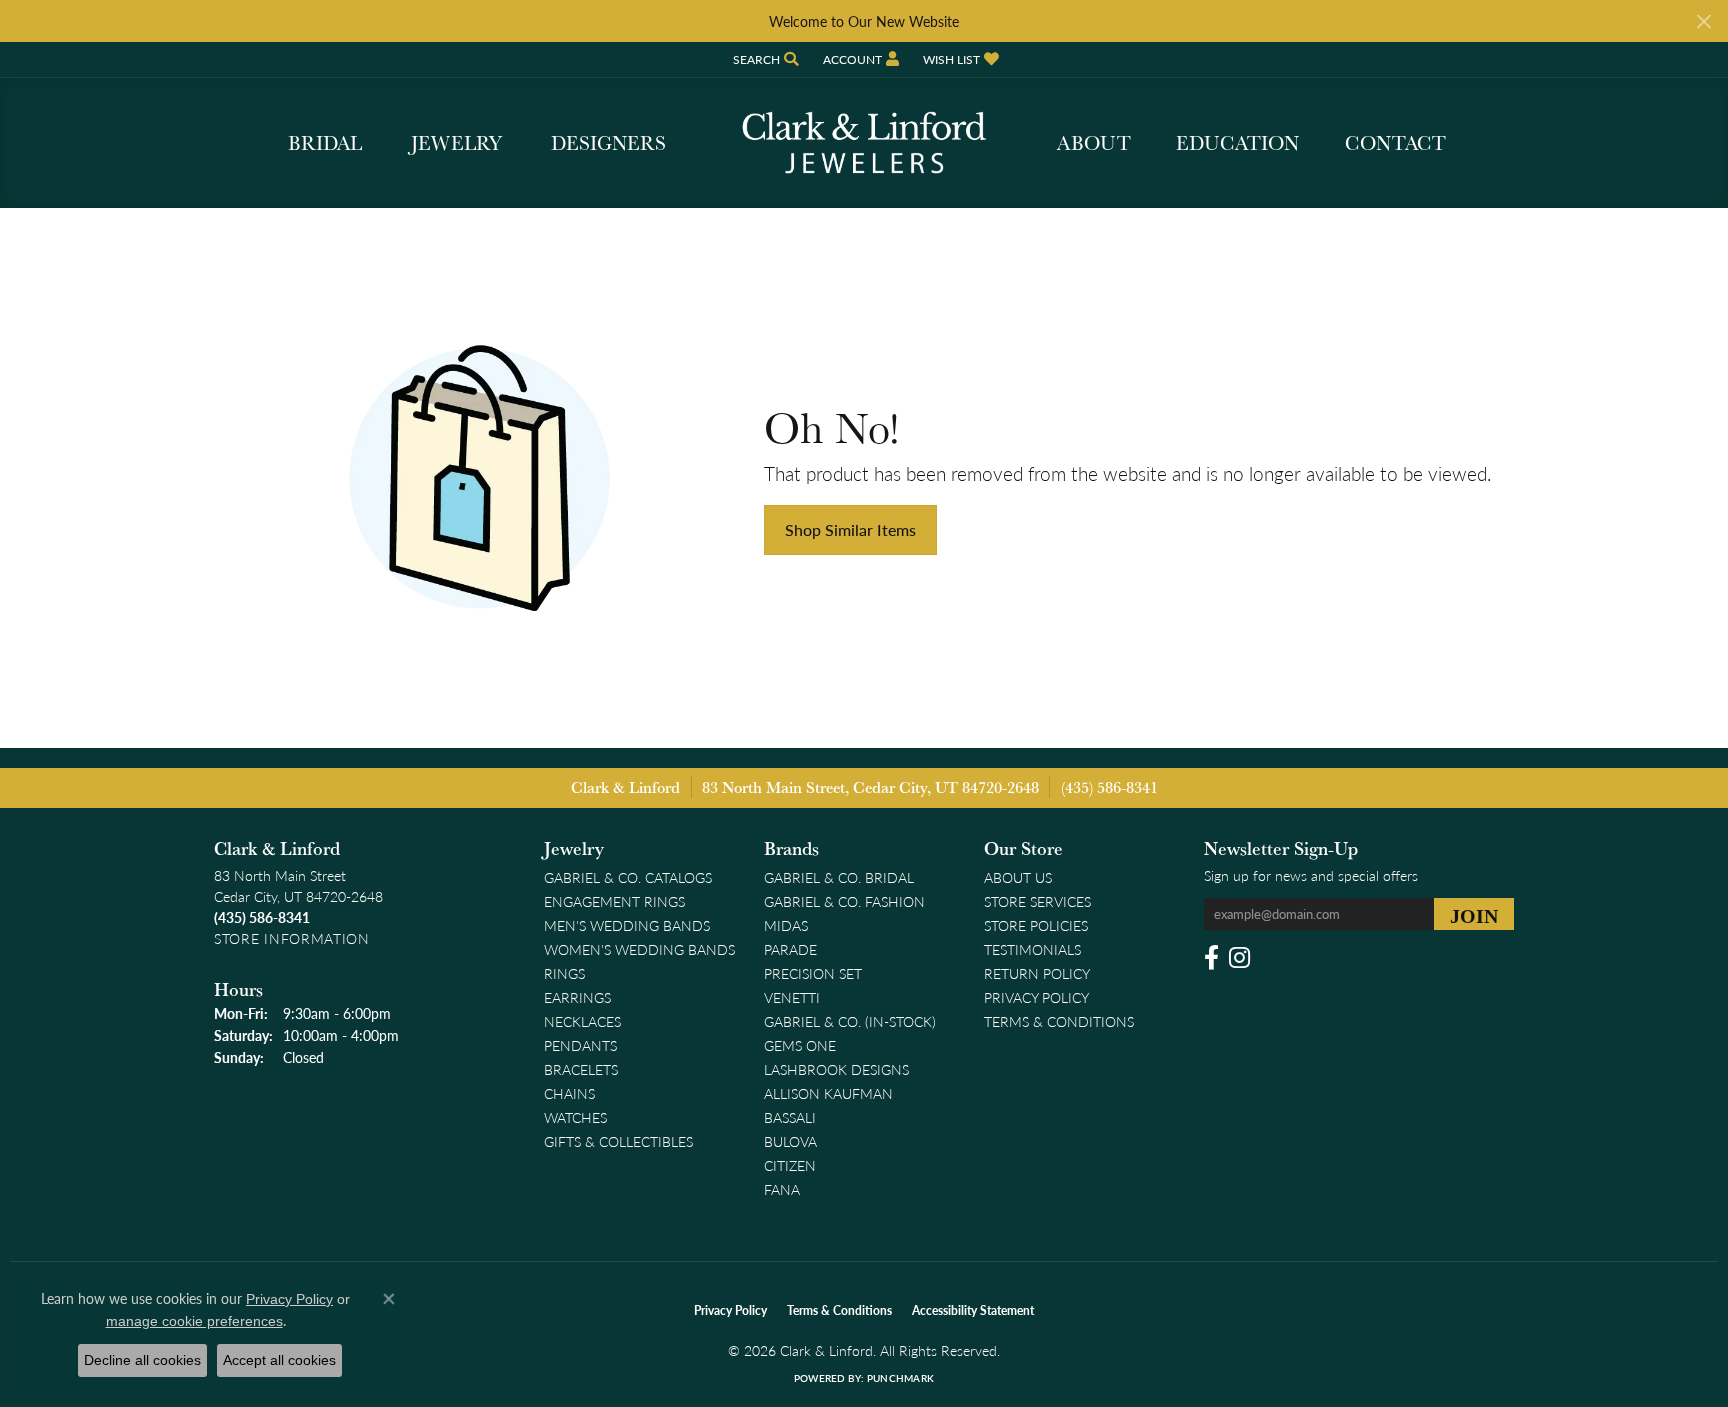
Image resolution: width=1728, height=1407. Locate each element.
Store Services (1037, 901)
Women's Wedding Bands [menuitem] (639, 949)
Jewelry (456, 143)
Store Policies (1036, 925)
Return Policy (1037, 973)
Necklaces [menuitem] (582, 1021)
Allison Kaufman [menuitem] (828, 1093)
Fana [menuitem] (782, 1189)
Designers (608, 143)
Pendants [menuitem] (580, 1045)
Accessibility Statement (973, 1310)
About (1094, 143)
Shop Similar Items (850, 529)
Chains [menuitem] (569, 1093)
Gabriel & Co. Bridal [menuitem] (839, 877)
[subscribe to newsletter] (1474, 914)
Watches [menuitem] (575, 1117)
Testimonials (1032, 949)
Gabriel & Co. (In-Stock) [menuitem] (850, 1021)
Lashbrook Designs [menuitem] (836, 1069)
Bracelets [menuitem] (581, 1069)
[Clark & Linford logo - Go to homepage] (864, 143)
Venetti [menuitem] (792, 997)
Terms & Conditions (1059, 1021)
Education (1237, 143)
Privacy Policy (1036, 997)
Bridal (325, 143)
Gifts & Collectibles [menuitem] (618, 1141)
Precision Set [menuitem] (813, 973)
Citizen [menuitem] (790, 1165)
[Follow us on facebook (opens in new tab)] (1211, 958)
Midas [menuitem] (786, 925)
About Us (1018, 877)
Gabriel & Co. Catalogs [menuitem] (628, 877)
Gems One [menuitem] (800, 1045)
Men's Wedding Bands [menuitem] (627, 925)
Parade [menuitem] (790, 949)
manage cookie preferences (194, 1321)
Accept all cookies (279, 1360)
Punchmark (900, 1378)
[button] (764, 59)
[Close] (1703, 21)
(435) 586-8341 (1109, 787)
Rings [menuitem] (564, 973)
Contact (1395, 143)
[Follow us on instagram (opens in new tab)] (1239, 958)
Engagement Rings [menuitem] (614, 901)
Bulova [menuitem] (790, 1141)
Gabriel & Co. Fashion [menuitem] (844, 901)
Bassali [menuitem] (790, 1117)
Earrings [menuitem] (577, 997)
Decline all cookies (142, 1360)
